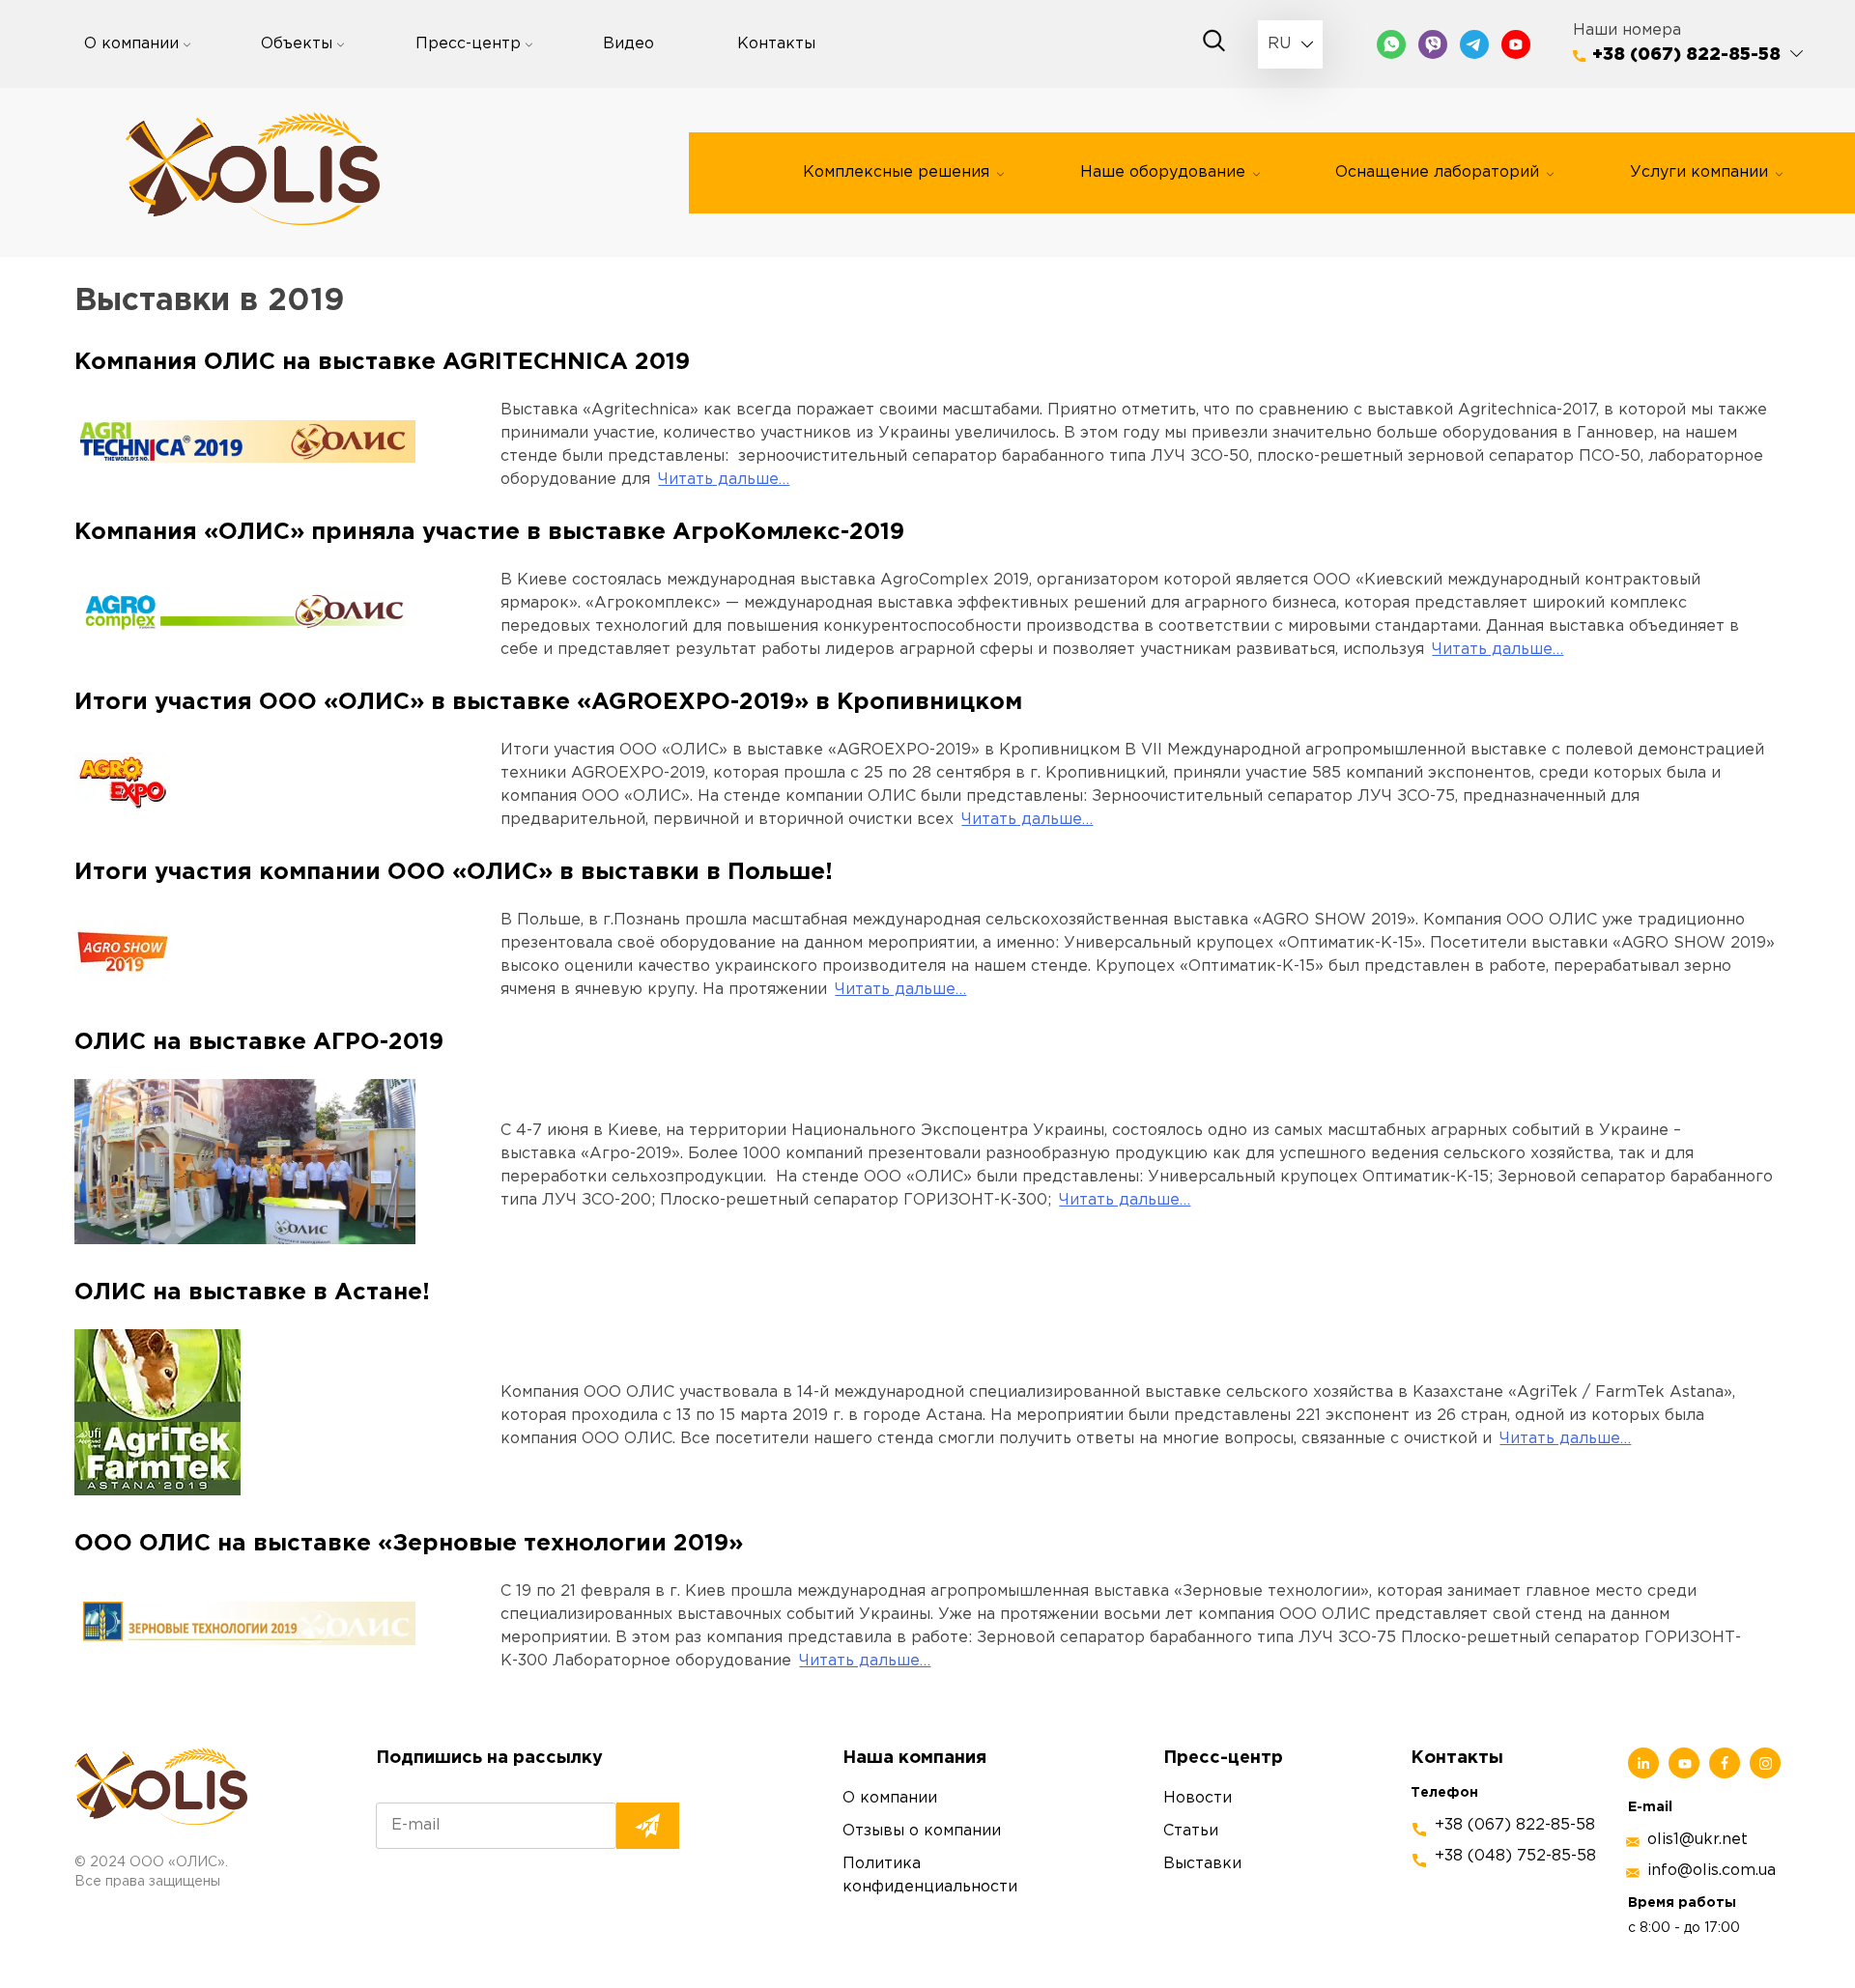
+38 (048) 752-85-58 (1515, 1856)
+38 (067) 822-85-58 (1686, 55)
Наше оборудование (1163, 172)
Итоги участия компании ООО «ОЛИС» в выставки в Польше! (454, 872)
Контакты (776, 44)
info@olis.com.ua (1712, 1871)
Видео (628, 44)
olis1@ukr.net (1698, 1840)
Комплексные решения (896, 172)
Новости (1198, 1798)
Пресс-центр (468, 44)
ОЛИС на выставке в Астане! (252, 1292)
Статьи (1191, 1831)
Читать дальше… (724, 480)
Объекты (297, 44)
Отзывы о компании (922, 1831)
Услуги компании (1699, 172)
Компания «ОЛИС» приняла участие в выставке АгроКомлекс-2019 (489, 532)
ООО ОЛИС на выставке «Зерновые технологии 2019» (409, 1544)
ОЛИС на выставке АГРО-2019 (259, 1042)
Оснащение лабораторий (1437, 172)
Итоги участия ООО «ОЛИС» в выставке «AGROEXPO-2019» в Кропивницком (548, 702)
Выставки (1202, 1864)
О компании (131, 44)
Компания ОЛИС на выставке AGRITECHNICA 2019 (382, 362)
